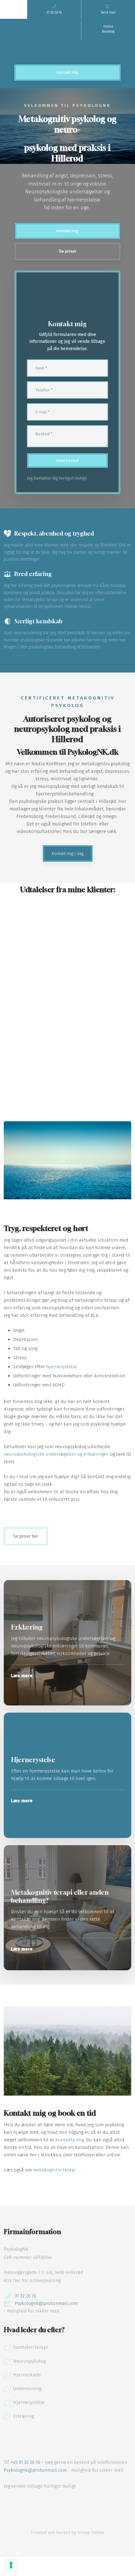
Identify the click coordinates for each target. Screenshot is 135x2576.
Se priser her (26, 1536)
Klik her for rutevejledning (32, 2280)
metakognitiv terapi (54, 2170)
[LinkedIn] (30, 2504)
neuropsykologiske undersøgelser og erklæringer (56, 1454)
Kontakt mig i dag (68, 853)
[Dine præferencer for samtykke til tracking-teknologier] (11, 2565)
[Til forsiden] (67, 42)
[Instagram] (19, 2504)
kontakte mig (70, 2140)
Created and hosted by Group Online (68, 2533)
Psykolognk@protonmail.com (35, 2470)
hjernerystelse (62, 1367)
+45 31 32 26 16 (25, 2462)
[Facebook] (9, 2504)
